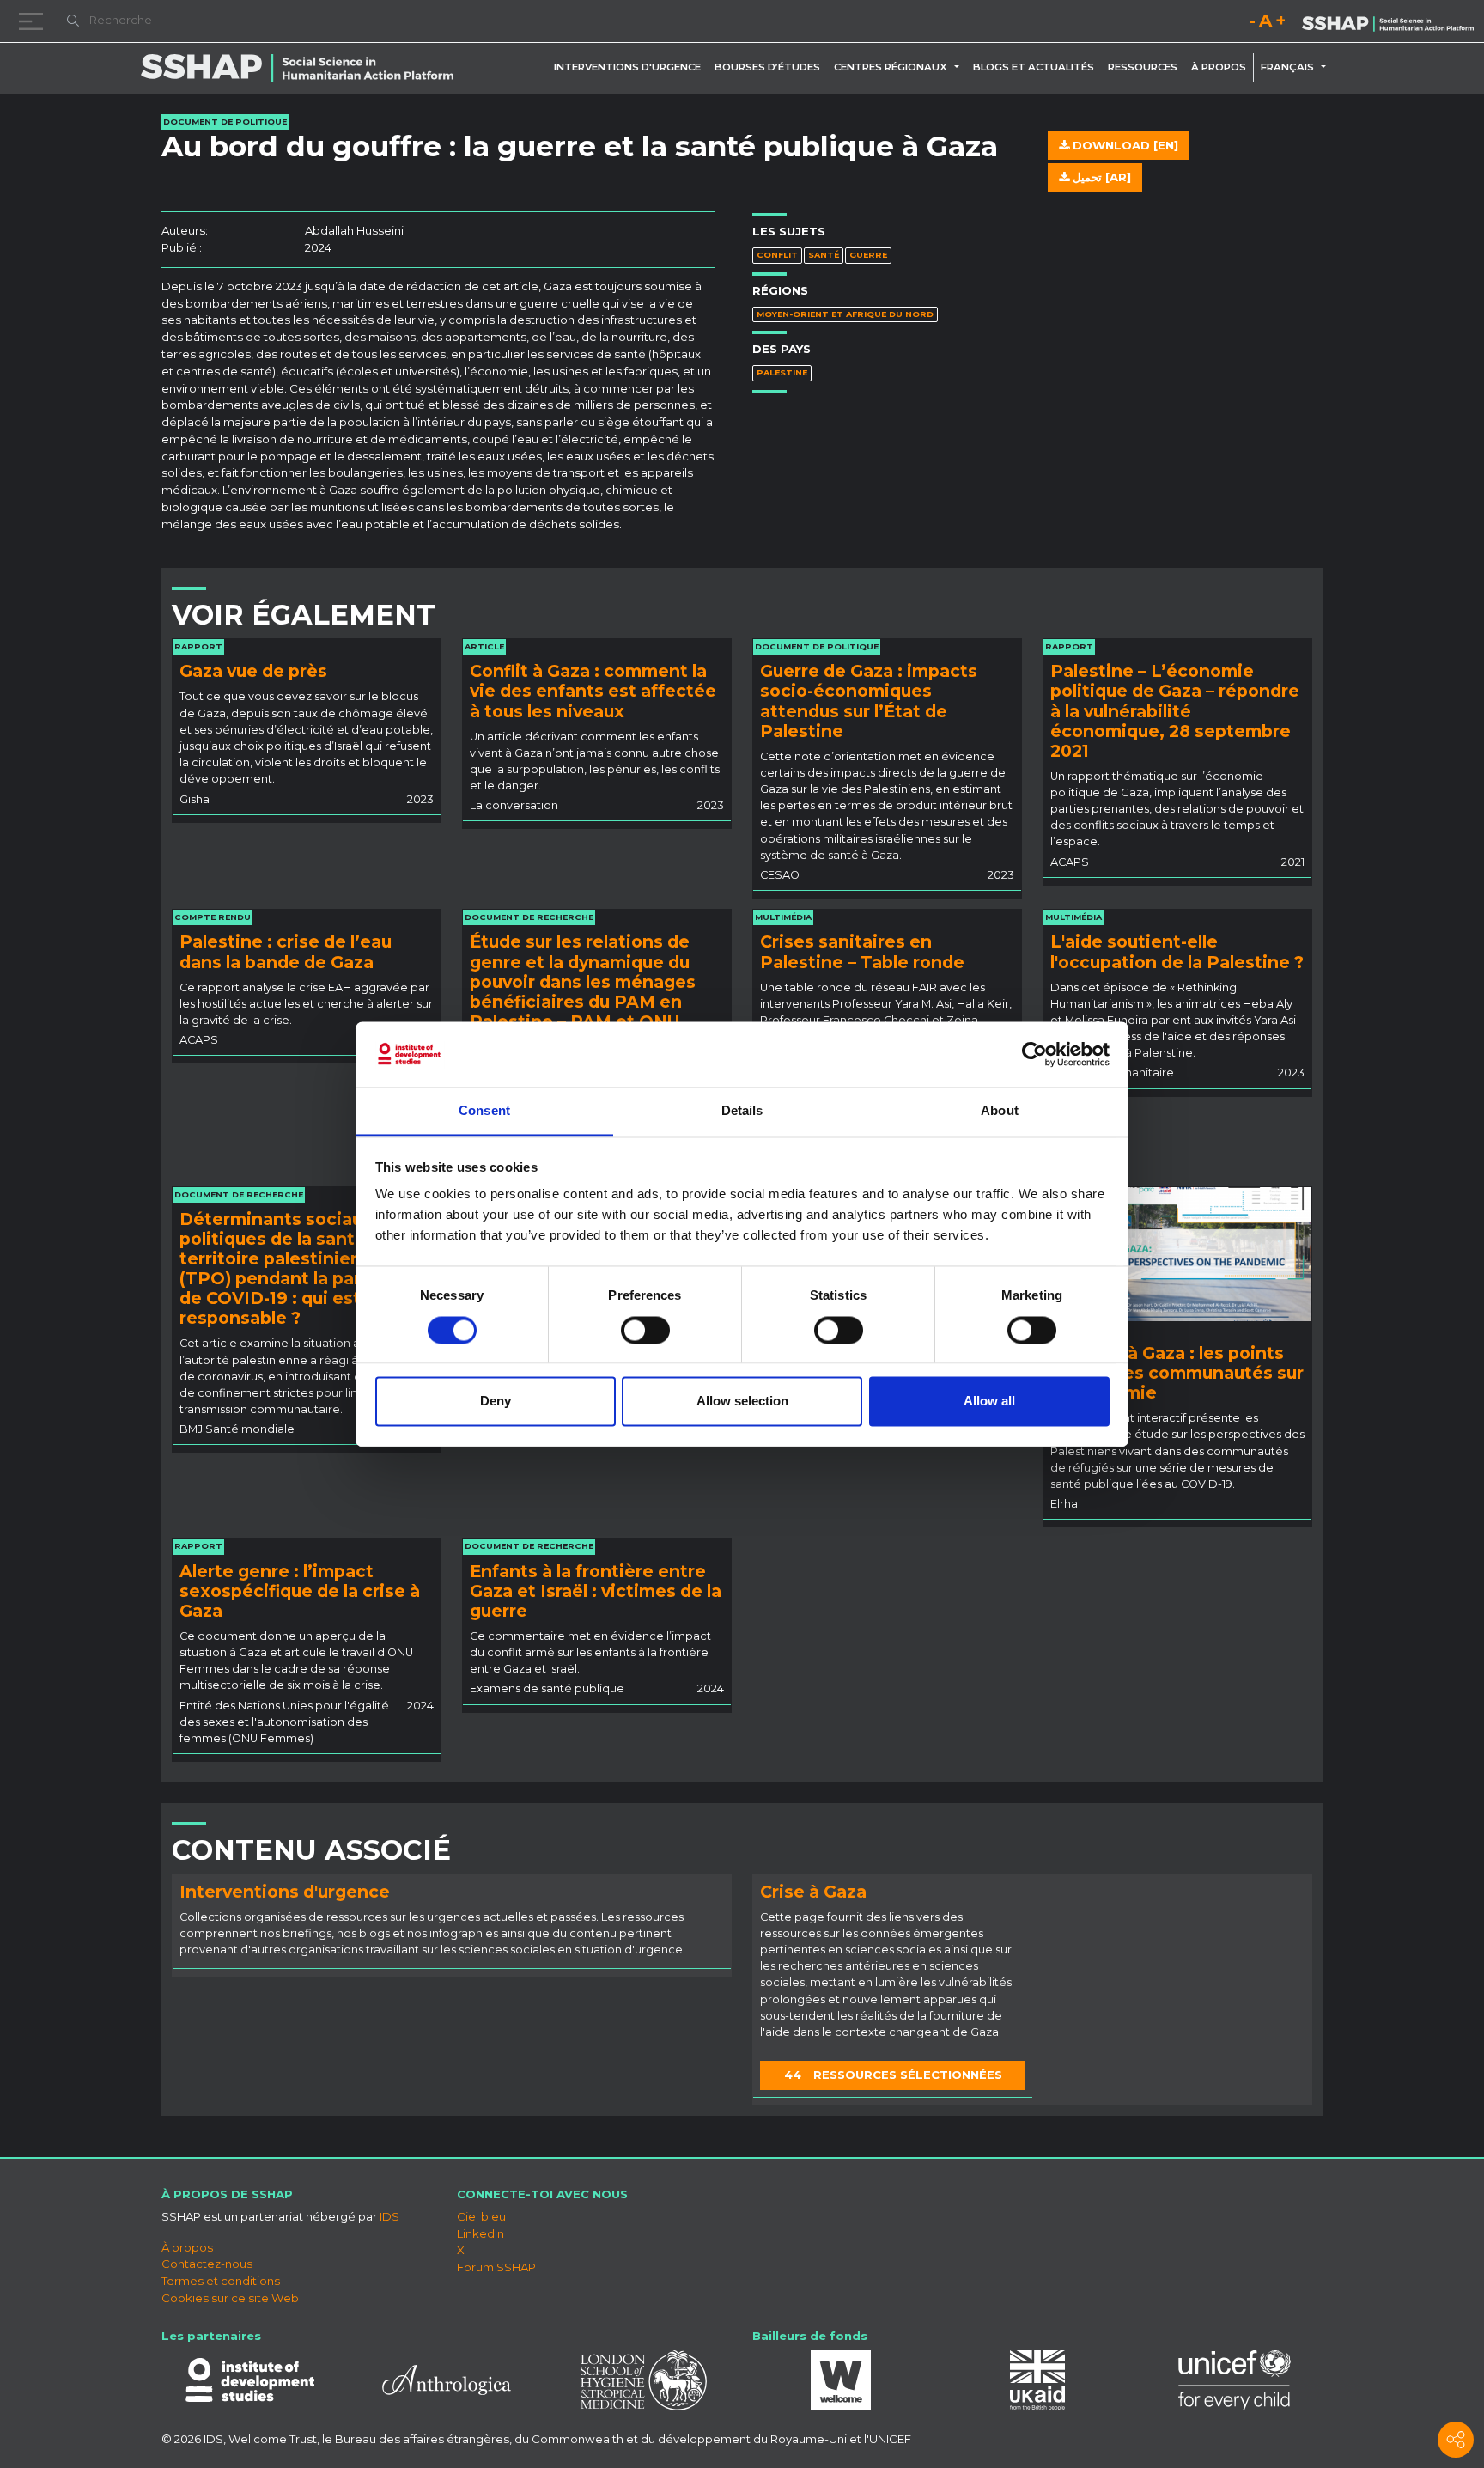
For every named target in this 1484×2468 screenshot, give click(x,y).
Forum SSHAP (496, 2267)
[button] (960, 67)
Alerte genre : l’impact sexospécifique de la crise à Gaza (300, 1591)
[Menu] (34, 21)
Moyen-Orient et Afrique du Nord (845, 314)
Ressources (1143, 67)
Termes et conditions (221, 2281)
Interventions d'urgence (627, 67)
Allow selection (742, 1402)
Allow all (989, 1402)
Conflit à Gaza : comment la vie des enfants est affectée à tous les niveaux (593, 691)
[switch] (645, 1330)
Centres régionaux (891, 67)
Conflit (777, 255)
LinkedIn (480, 2233)
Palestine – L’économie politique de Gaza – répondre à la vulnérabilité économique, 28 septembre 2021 (1175, 710)
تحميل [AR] (1100, 177)
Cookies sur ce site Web (230, 2298)
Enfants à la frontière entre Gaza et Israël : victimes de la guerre (596, 1591)
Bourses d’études (767, 67)
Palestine (782, 372)
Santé (824, 255)
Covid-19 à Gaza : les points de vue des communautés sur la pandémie (1177, 1373)
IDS (389, 2216)
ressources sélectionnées (893, 2075)
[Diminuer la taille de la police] (1252, 24)
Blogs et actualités (1034, 67)
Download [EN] (1124, 145)
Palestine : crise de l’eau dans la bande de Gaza (286, 951)
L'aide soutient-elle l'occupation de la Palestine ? (1177, 951)
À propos (1219, 67)
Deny (496, 1402)
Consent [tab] (484, 1111)
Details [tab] (742, 1111)
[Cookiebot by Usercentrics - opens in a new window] (1034, 1054)
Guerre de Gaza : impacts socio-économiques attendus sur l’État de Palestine (869, 701)
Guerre (868, 255)
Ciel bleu (481, 2216)
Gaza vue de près (253, 671)
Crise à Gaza (813, 1892)
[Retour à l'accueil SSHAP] (1388, 22)
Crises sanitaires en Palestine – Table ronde (862, 951)
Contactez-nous (207, 2264)
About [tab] (1000, 1111)
